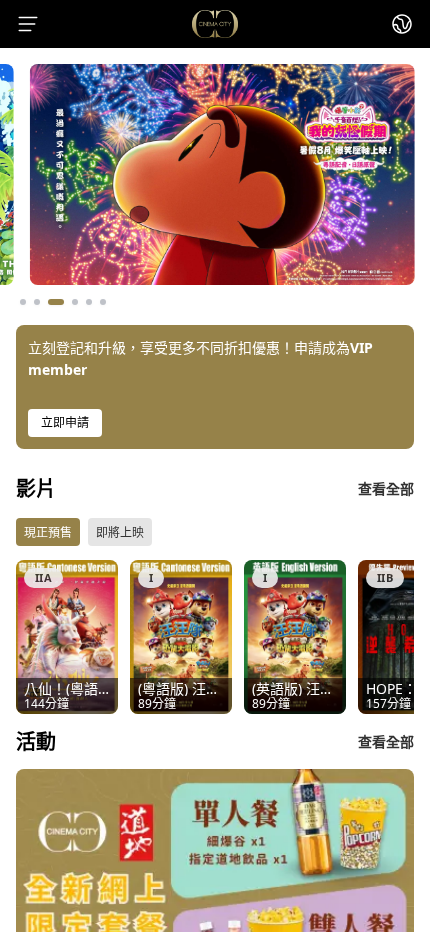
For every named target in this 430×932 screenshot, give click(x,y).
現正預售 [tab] (48, 532)
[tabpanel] (215, 637)
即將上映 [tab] (120, 532)
